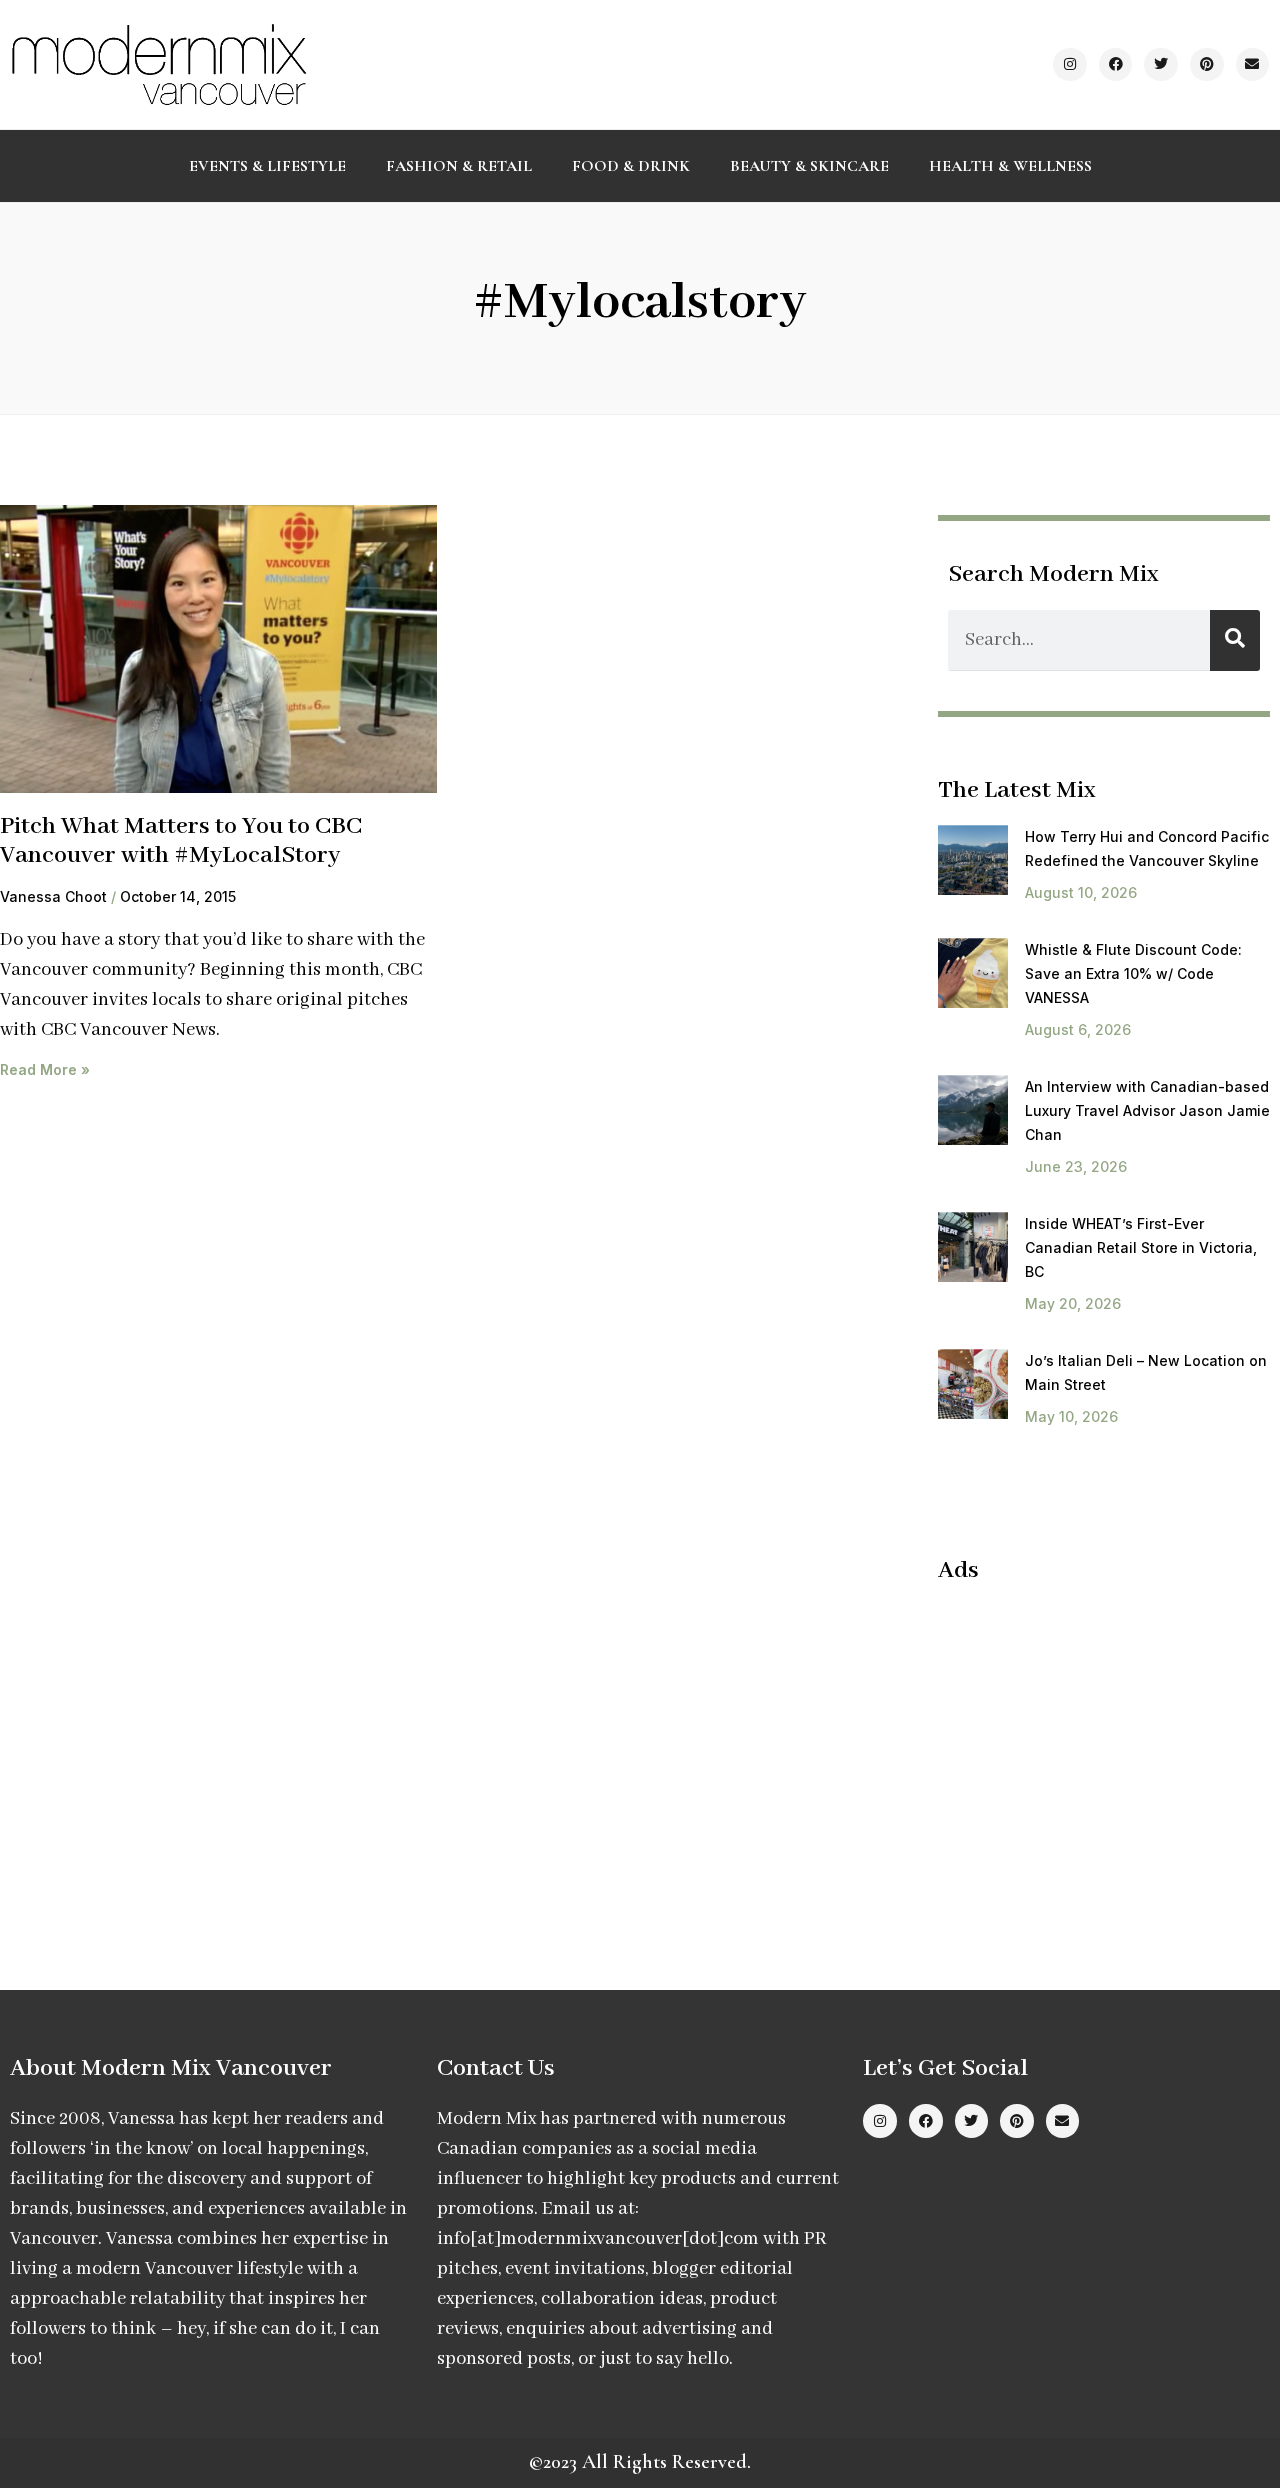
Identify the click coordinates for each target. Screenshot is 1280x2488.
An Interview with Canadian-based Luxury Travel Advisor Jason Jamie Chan (1147, 1110)
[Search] (1235, 640)
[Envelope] (1253, 65)
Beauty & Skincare (809, 166)
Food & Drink (631, 166)
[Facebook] (1116, 65)
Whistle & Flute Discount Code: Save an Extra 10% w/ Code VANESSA (1133, 973)
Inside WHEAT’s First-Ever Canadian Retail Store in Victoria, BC (1141, 1247)
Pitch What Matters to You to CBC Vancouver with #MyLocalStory (181, 841)
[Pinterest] (1207, 65)
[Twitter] (1161, 65)
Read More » (45, 1069)
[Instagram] (1070, 65)
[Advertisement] (1106, 1746)
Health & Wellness (1010, 166)
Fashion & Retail (459, 166)
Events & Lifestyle (267, 166)
